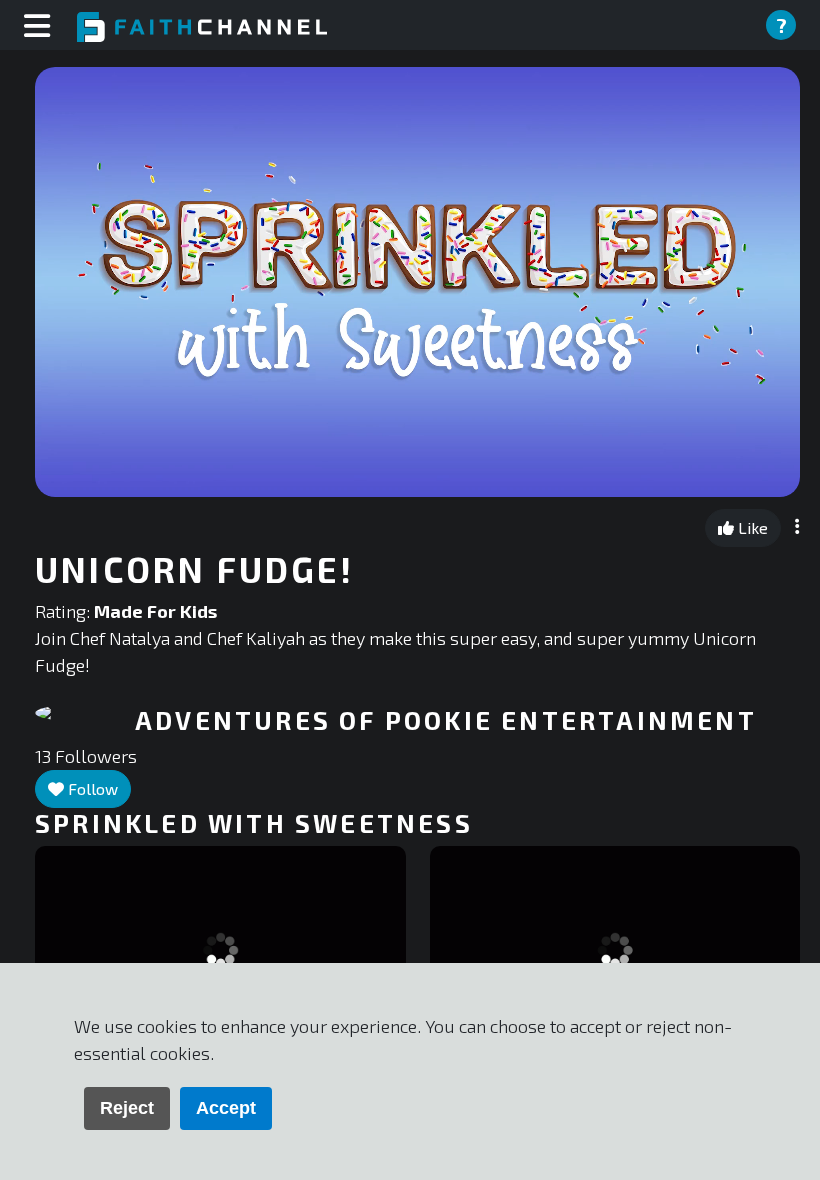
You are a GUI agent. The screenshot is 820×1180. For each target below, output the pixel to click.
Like (751, 527)
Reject (127, 1108)
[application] (417, 282)
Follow (91, 788)
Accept (226, 1108)
